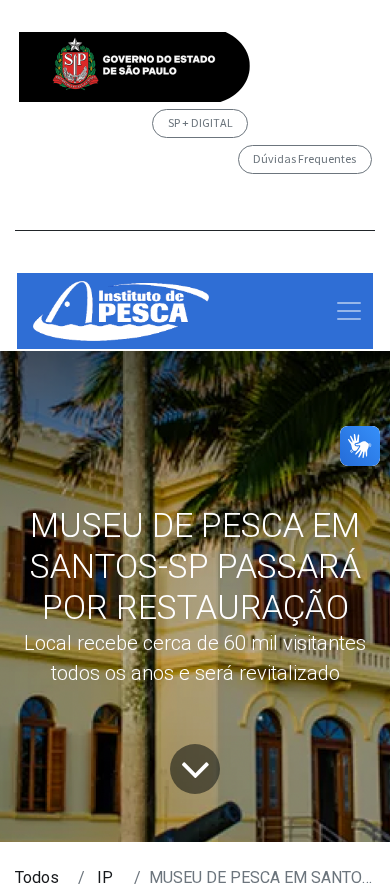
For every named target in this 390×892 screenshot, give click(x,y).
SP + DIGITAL (200, 122)
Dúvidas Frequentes (304, 158)
